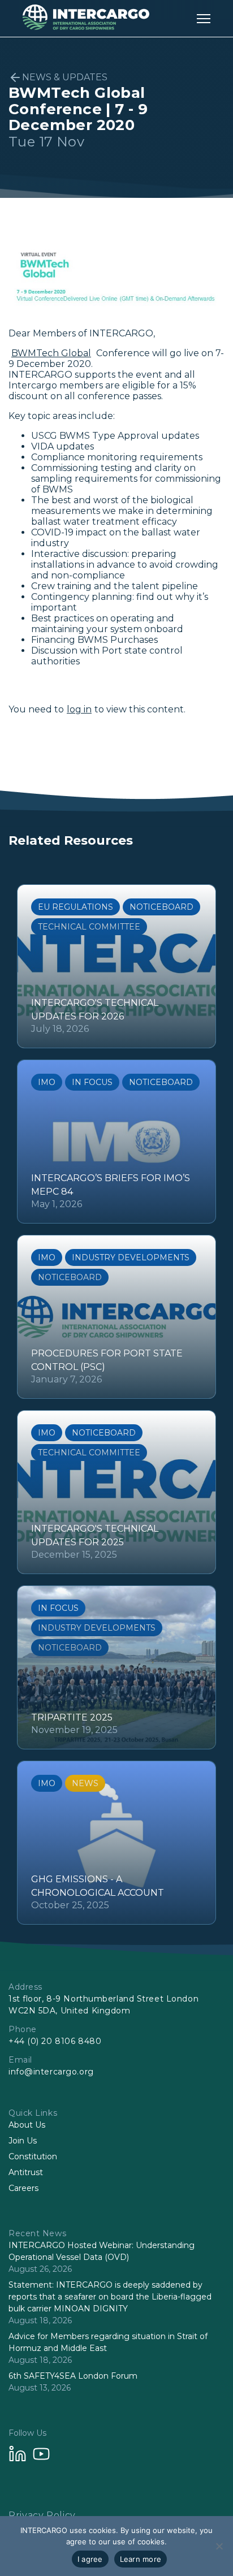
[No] (219, 2546)
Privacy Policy (42, 2515)
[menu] (204, 18)
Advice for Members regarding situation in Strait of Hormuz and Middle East (108, 2342)
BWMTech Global (51, 353)
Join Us (23, 2141)
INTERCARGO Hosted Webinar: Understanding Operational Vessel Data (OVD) (102, 2251)
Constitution (33, 2156)
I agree (90, 2559)
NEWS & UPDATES (65, 77)
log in (79, 709)
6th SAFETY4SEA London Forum (73, 2376)
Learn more (141, 2559)
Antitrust (26, 2172)
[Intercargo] (86, 27)
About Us (27, 2125)
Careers (23, 2188)
